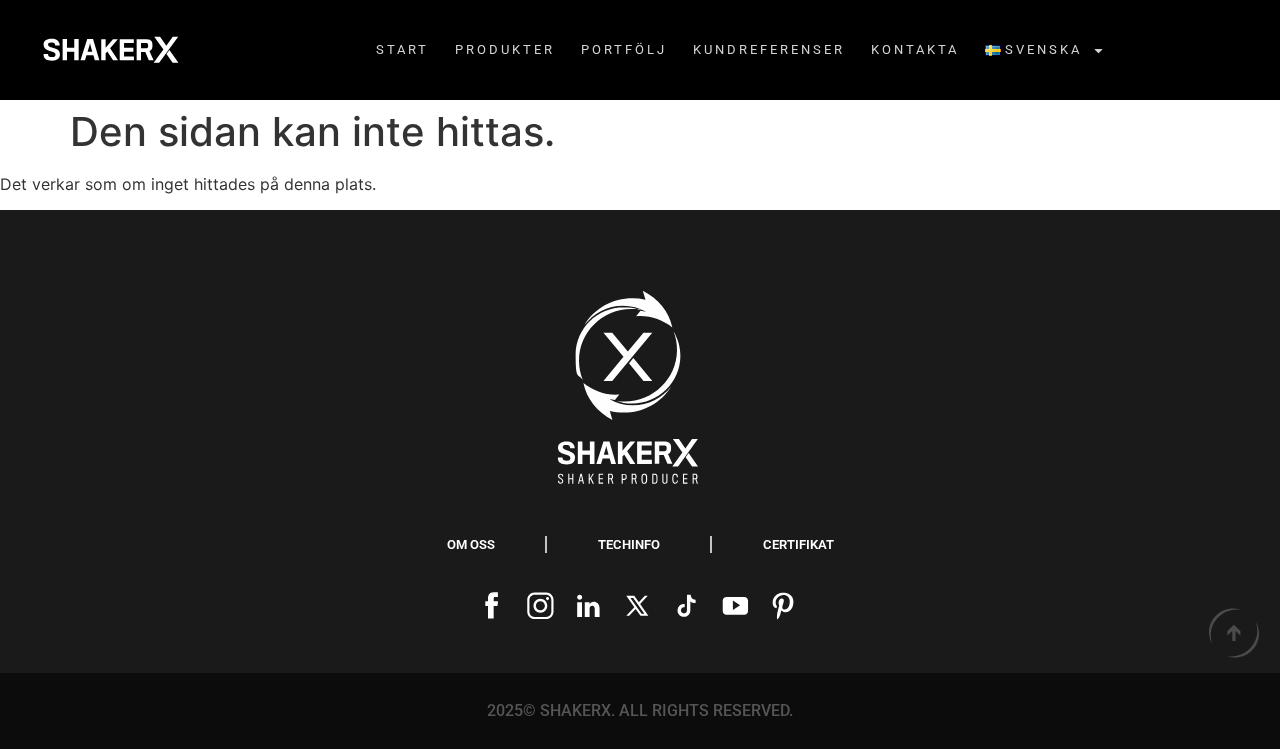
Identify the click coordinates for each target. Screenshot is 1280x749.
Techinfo (629, 544)
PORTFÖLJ (624, 49)
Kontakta (915, 49)
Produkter (505, 49)
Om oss (471, 544)
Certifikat (798, 544)
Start (402, 49)
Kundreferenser (769, 49)
